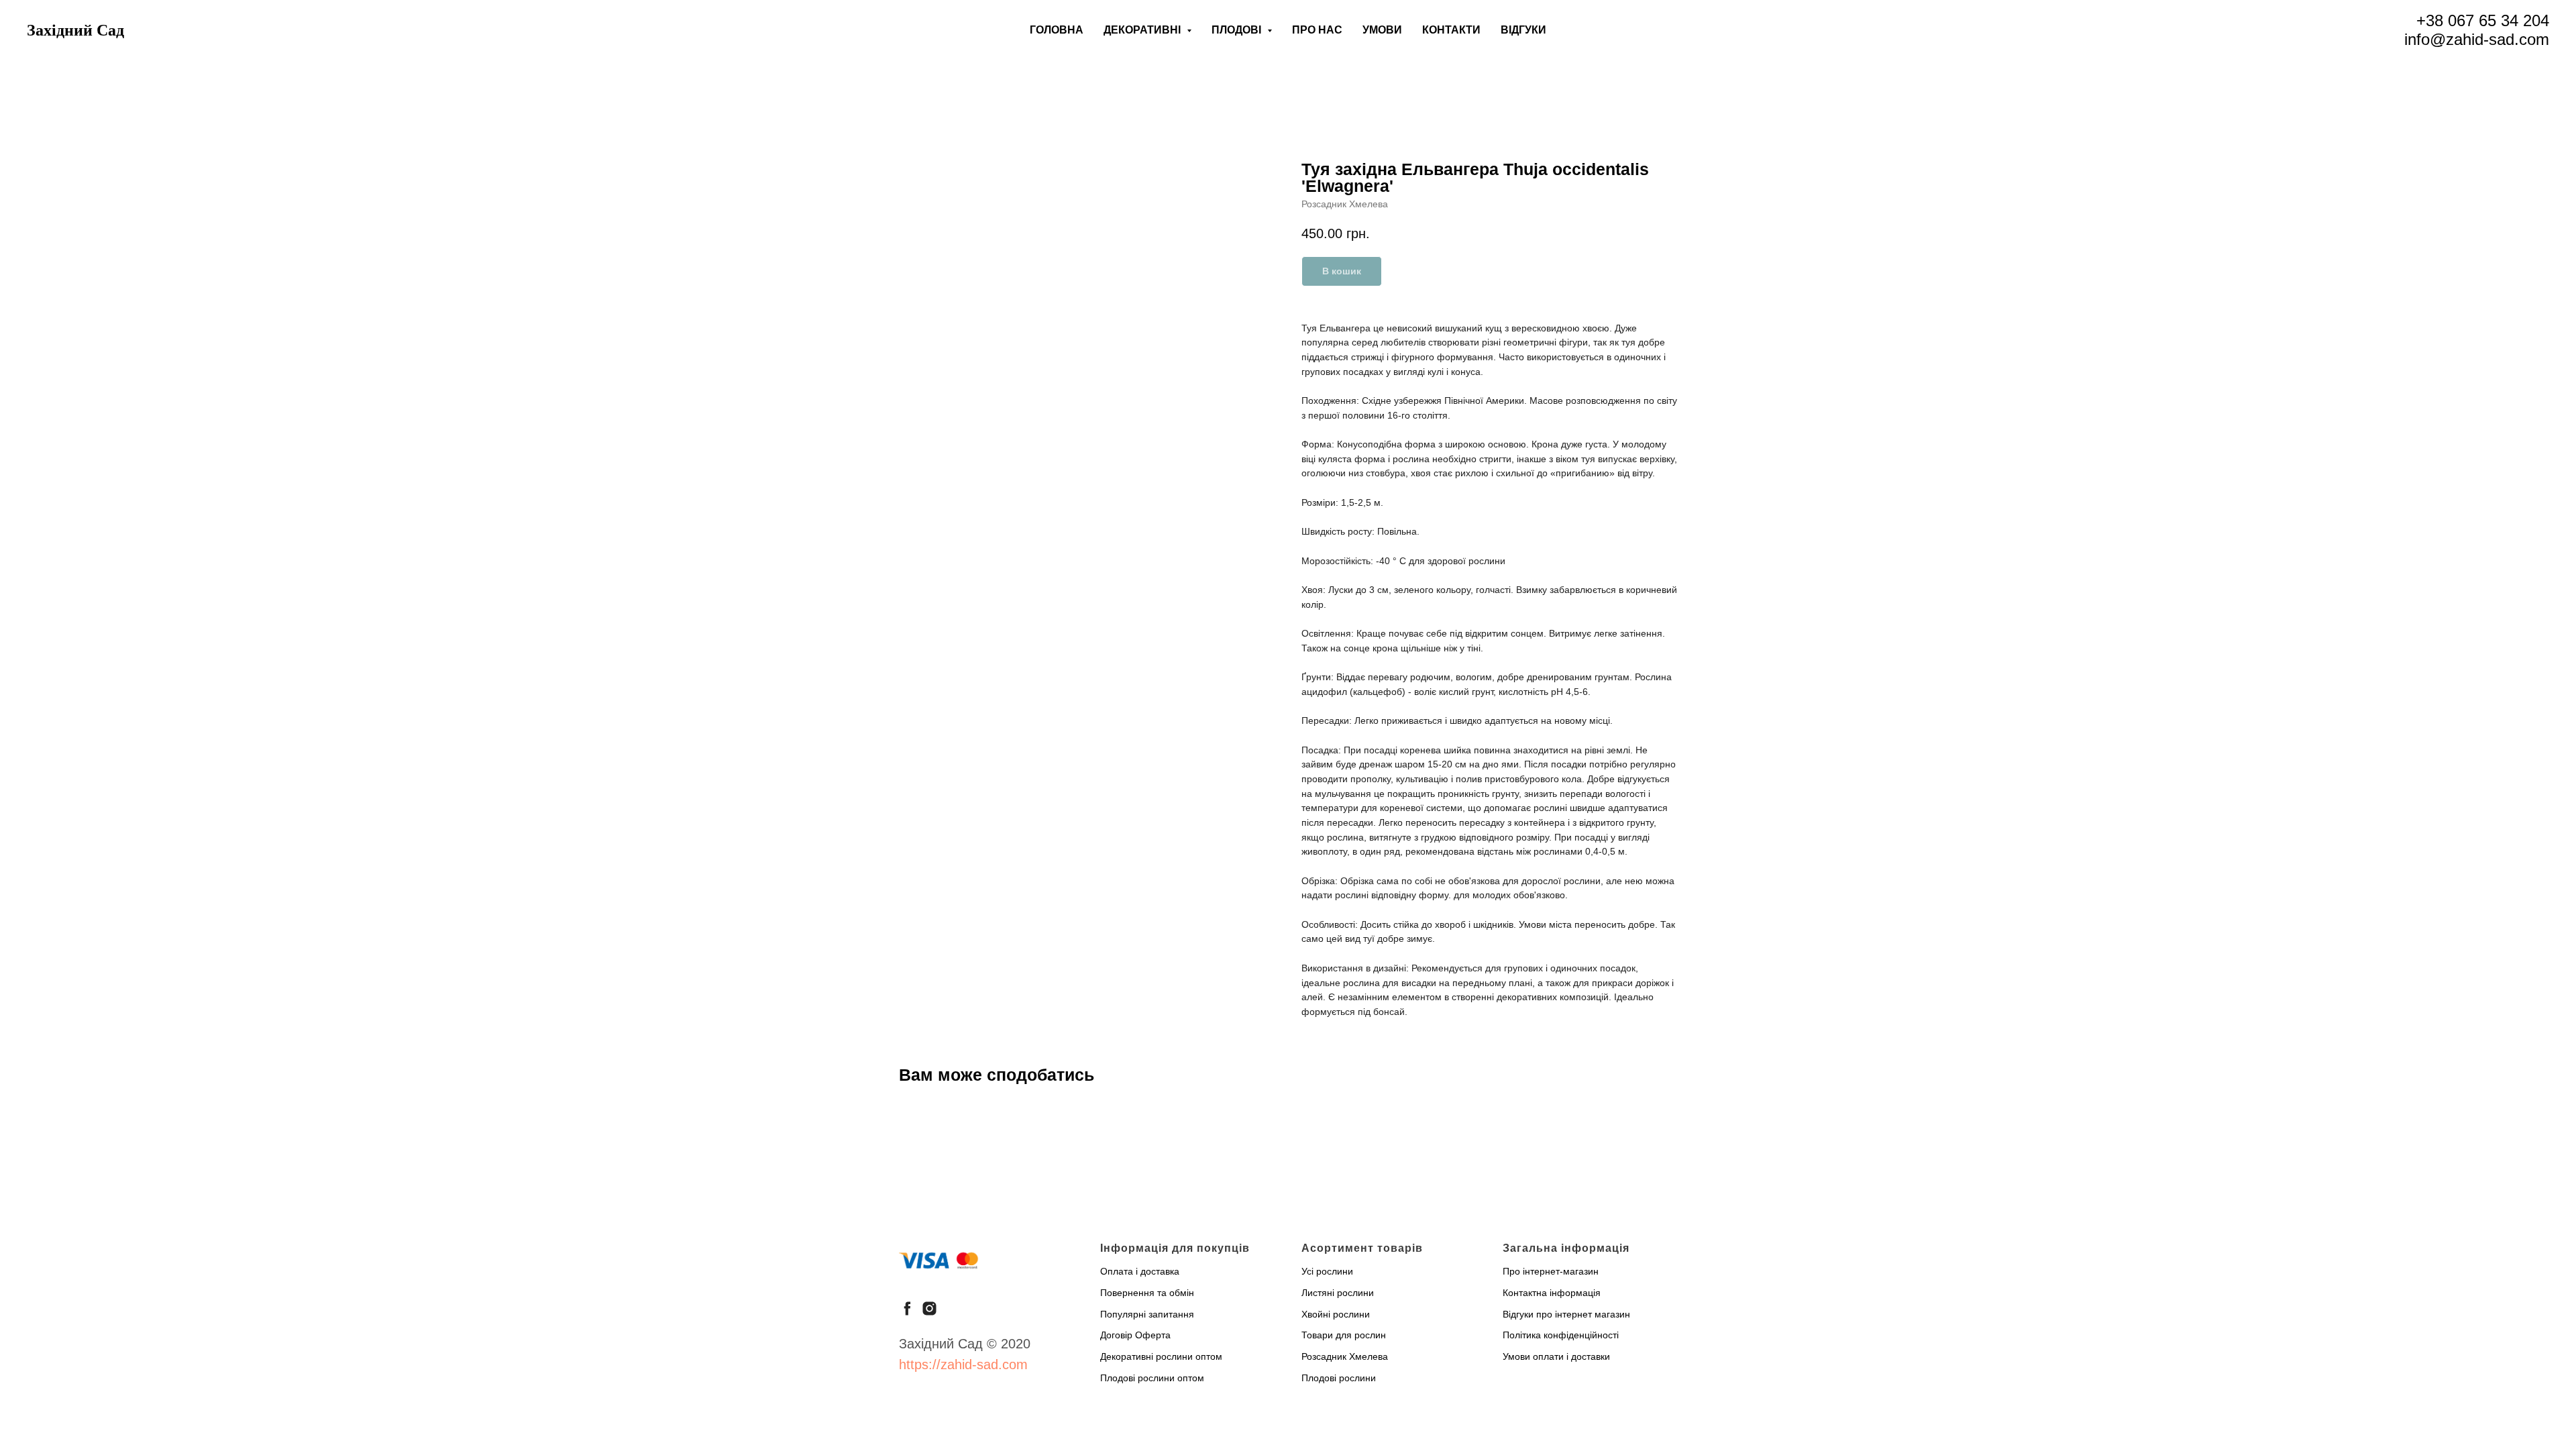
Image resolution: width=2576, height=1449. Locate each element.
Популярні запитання (1147, 1314)
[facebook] (907, 1308)
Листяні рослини (1338, 1293)
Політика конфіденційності (1561, 1335)
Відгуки (1523, 30)
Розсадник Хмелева (1345, 1356)
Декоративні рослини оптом (1161, 1356)
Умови (1382, 30)
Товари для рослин (1344, 1335)
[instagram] (929, 1308)
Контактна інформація (1552, 1293)
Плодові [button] (1238, 30)
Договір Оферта (1135, 1335)
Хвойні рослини (1336, 1314)
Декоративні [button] (1143, 30)
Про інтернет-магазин (1551, 1271)
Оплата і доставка (1140, 1271)
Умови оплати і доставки (1556, 1356)
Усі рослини (1327, 1271)
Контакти (1451, 30)
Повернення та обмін (1147, 1293)
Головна (1057, 30)
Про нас (1317, 30)
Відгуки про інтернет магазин (1566, 1314)
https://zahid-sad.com (963, 1364)
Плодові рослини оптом (1152, 1378)
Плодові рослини (1339, 1378)
